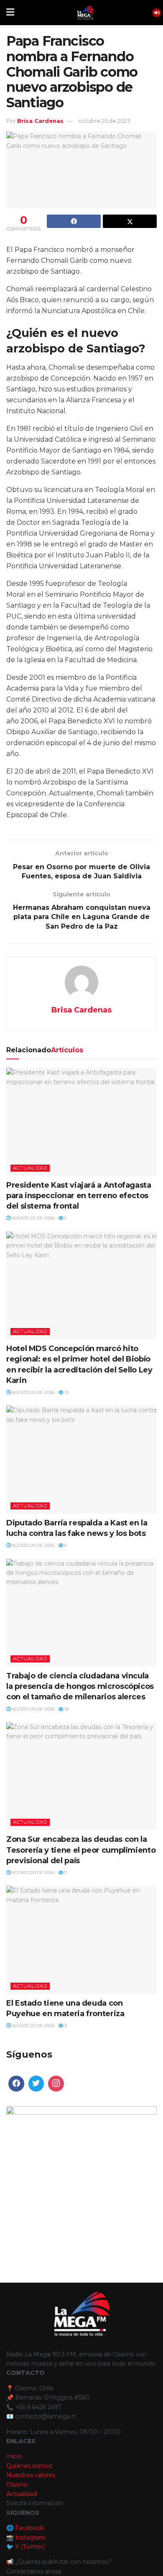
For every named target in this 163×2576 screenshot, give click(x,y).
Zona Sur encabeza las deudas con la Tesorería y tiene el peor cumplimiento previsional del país (81, 1850)
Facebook (29, 2528)
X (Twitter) (30, 2547)
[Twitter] (36, 2084)
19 (66, 1709)
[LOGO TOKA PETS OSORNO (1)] (81, 2181)
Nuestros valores (31, 2475)
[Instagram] (56, 2084)
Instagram (30, 2537)
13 (66, 1392)
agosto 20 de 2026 (32, 1392)
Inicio (14, 2456)
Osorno (17, 2485)
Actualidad (30, 1168)
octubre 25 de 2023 (104, 121)
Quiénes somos (29, 2466)
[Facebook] (16, 2084)
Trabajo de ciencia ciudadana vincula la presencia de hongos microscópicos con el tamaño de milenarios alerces (80, 1686)
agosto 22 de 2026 (32, 1218)
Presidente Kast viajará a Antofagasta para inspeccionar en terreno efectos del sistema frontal (79, 1196)
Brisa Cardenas (40, 121)
